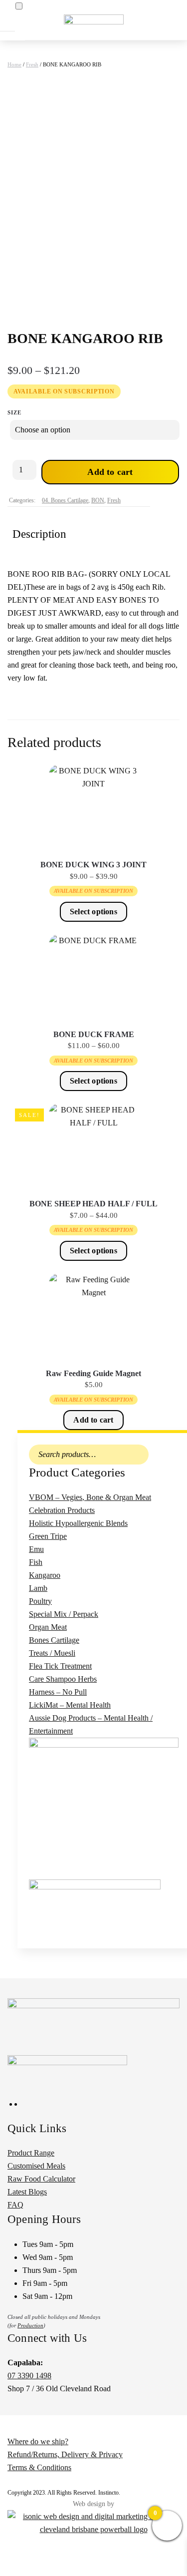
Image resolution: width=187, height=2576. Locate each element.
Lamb (38, 1588)
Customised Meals (36, 2166)
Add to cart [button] (93, 1420)
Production (30, 2325)
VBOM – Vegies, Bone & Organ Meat (90, 1497)
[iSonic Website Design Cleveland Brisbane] (93, 2522)
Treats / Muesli (52, 1653)
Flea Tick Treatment (60, 1666)
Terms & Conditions (39, 2467)
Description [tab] (39, 534)
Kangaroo (45, 1575)
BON (98, 500)
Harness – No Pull (58, 1692)
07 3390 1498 (29, 2376)
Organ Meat (48, 1627)
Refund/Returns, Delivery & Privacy (65, 2454)
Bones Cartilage (54, 1640)
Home (14, 64)
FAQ (15, 2205)
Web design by (93, 2504)
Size (14, 412)
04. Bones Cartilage (65, 500)
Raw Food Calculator (41, 2179)
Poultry (40, 1601)
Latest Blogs (27, 2192)
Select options (93, 912)
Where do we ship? (38, 2441)
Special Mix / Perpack (64, 1614)
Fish (36, 1562)
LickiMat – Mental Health (70, 1705)
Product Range (31, 2153)
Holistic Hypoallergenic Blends (78, 1523)
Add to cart (110, 472)
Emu (36, 1549)
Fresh (32, 64)
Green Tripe (48, 1536)
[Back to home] (94, 20)
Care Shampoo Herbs (63, 1679)
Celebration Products (62, 1510)
